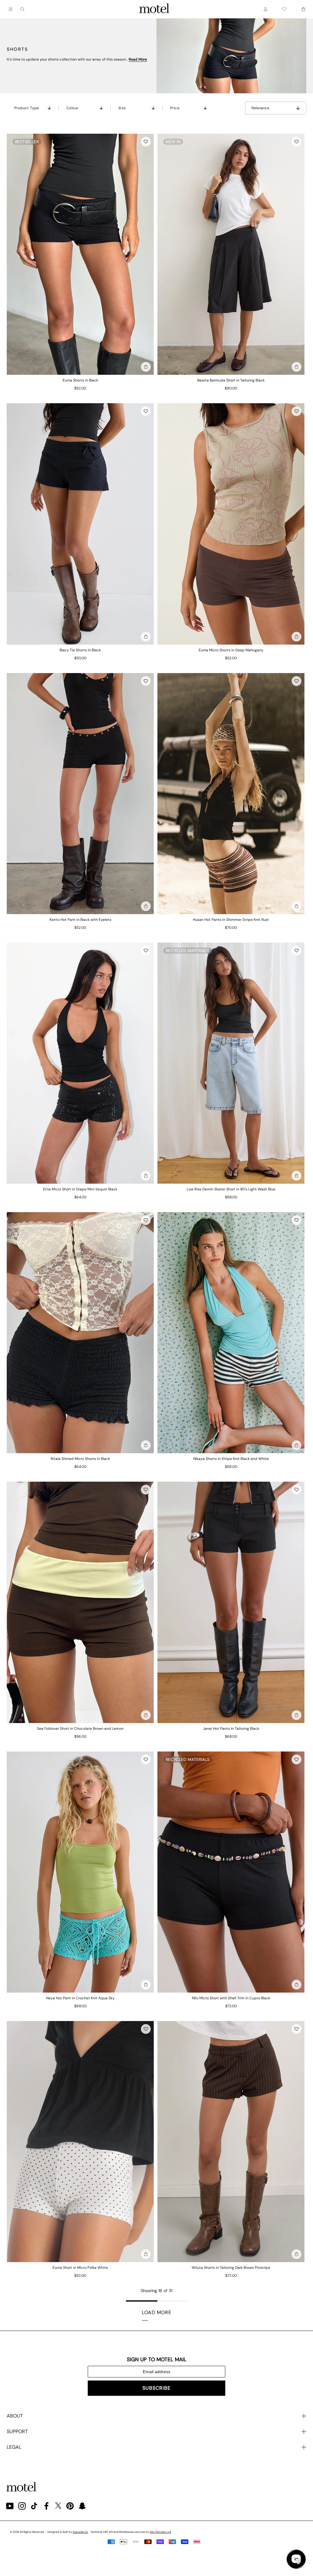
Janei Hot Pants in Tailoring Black (231, 1729)
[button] (146, 142)
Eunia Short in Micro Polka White (80, 2268)
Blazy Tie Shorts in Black (80, 650)
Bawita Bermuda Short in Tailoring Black (231, 380)
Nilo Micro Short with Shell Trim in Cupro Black (231, 1998)
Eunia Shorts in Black (80, 380)
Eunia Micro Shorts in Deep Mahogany (231, 650)
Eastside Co (80, 2532)
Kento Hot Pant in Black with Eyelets (80, 920)
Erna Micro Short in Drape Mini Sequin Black (80, 1189)
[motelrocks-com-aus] (154, 9)
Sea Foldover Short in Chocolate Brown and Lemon (80, 1729)
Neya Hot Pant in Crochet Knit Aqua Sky (80, 1998)
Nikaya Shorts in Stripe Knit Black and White (231, 1459)
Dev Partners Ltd (160, 2532)
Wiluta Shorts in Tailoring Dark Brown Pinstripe (231, 2268)
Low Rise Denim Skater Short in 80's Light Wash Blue (231, 1189)
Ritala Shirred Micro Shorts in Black (80, 1459)
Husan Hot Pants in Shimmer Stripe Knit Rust (231, 920)
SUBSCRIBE (156, 2388)
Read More (138, 59)
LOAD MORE (157, 2312)
